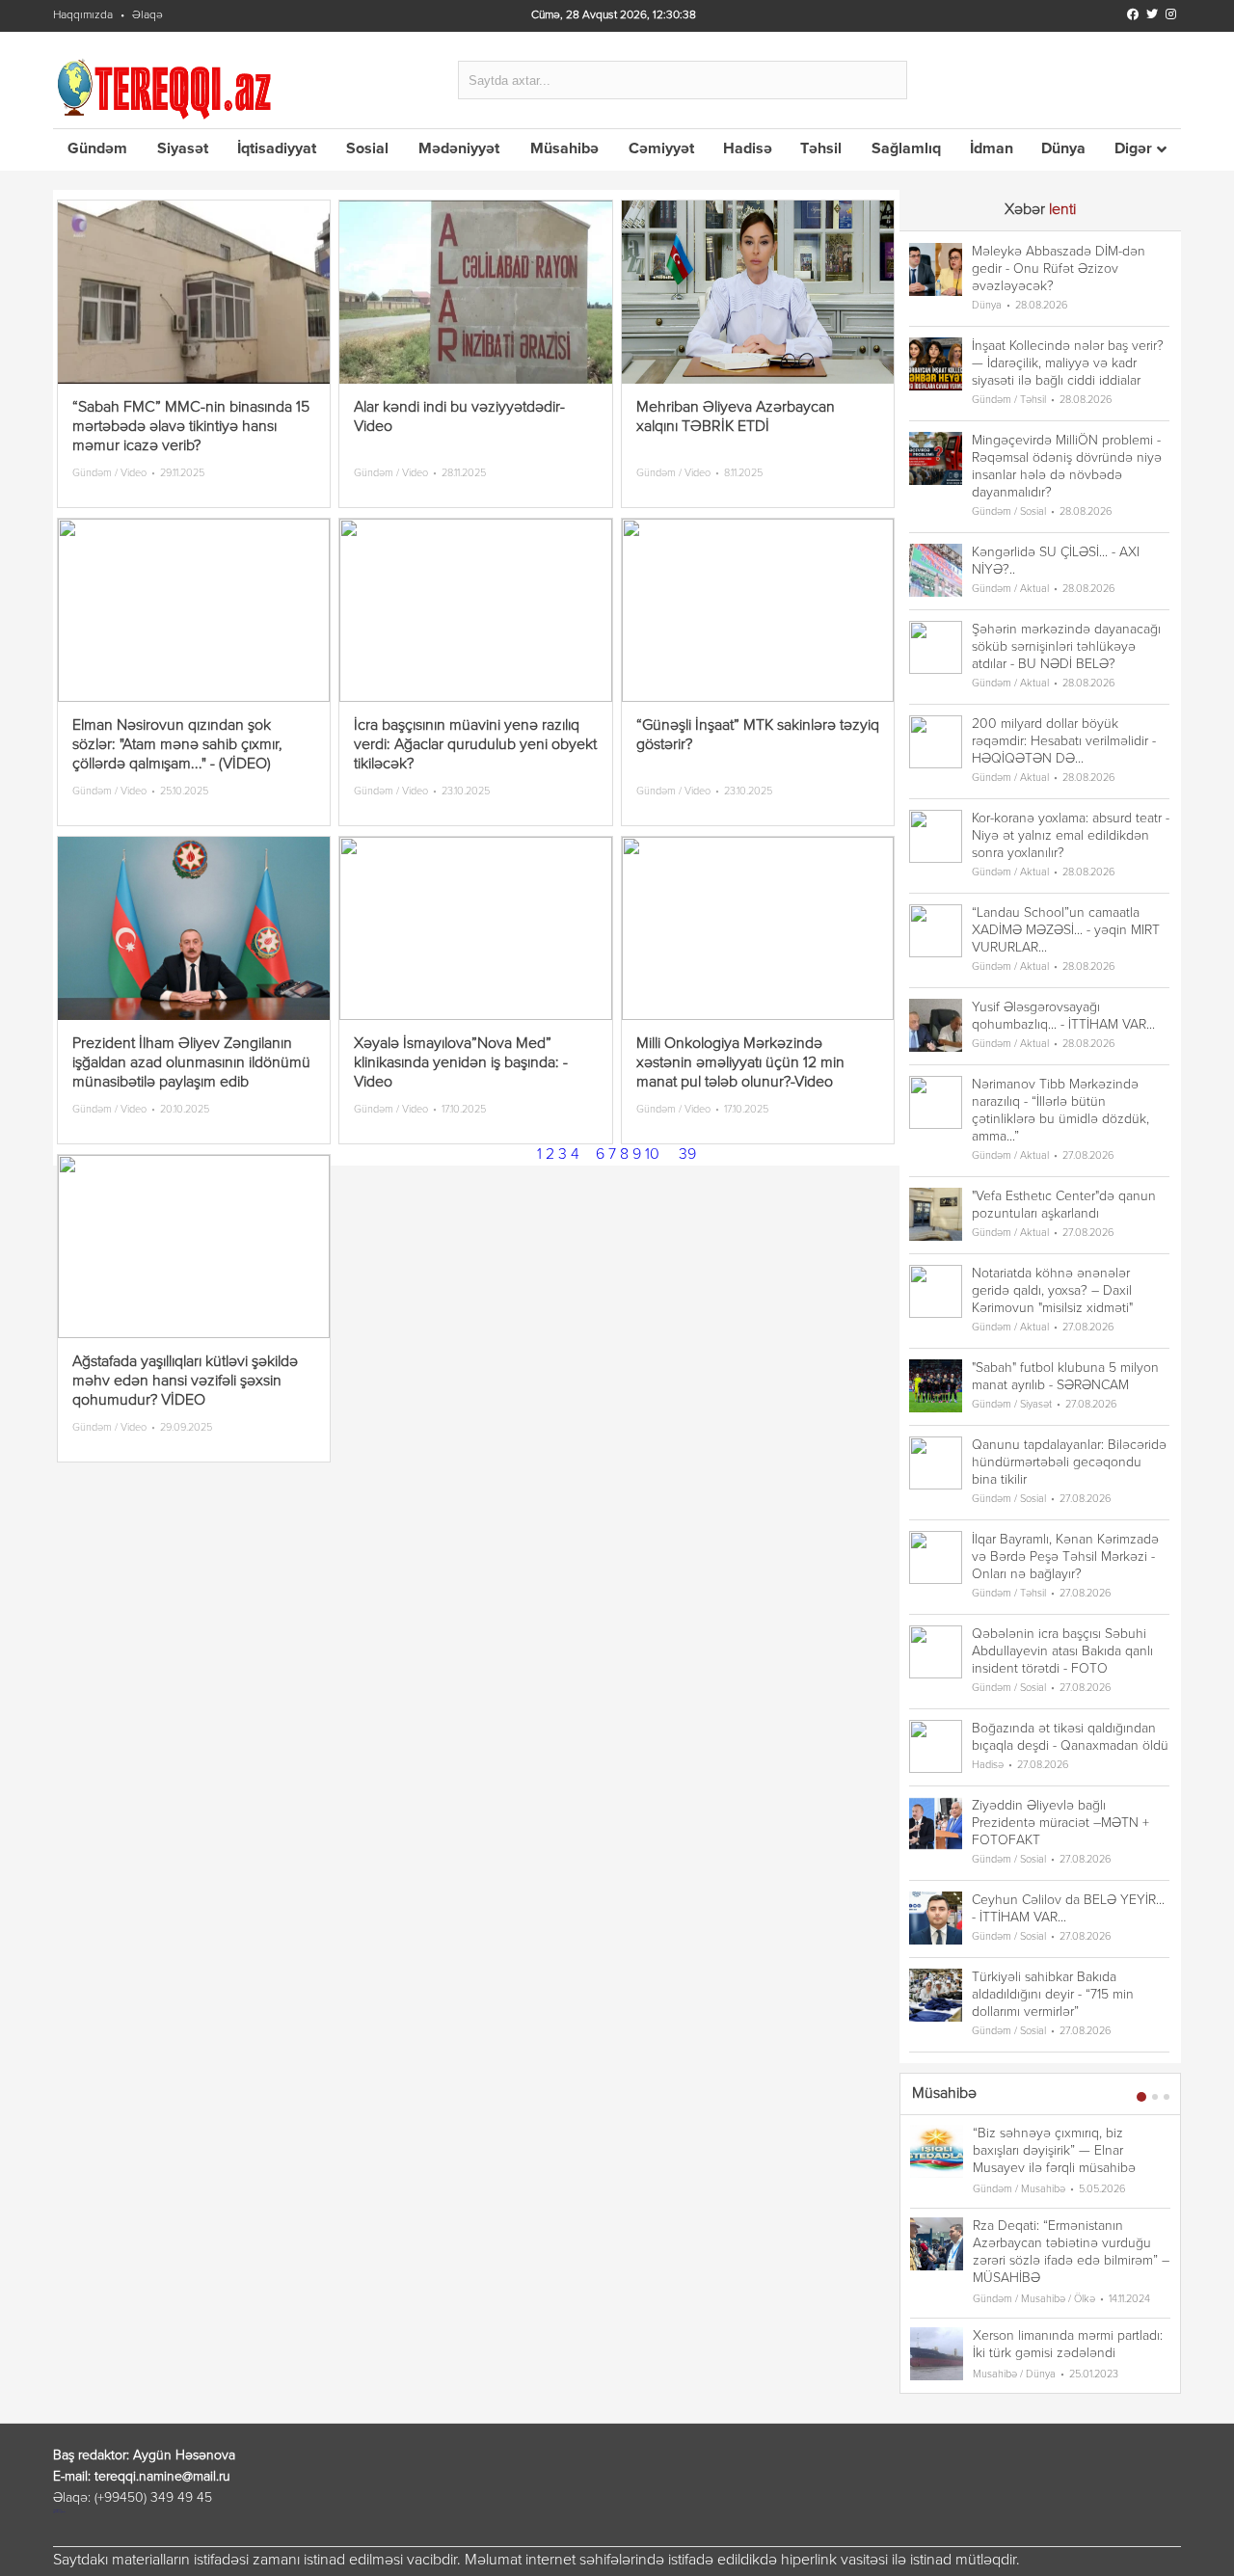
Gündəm (97, 149)
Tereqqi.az (168, 88)
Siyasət (183, 149)
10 (652, 1155)
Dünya (1063, 149)
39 (687, 1155)
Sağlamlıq (906, 149)
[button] (1141, 2097)
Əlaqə (148, 15)
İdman (992, 149)
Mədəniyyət (459, 149)
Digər (1133, 149)
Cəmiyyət (661, 149)
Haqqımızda (83, 15)
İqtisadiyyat (277, 149)
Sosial (367, 149)
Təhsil (821, 149)
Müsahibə (564, 149)
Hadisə (748, 149)
